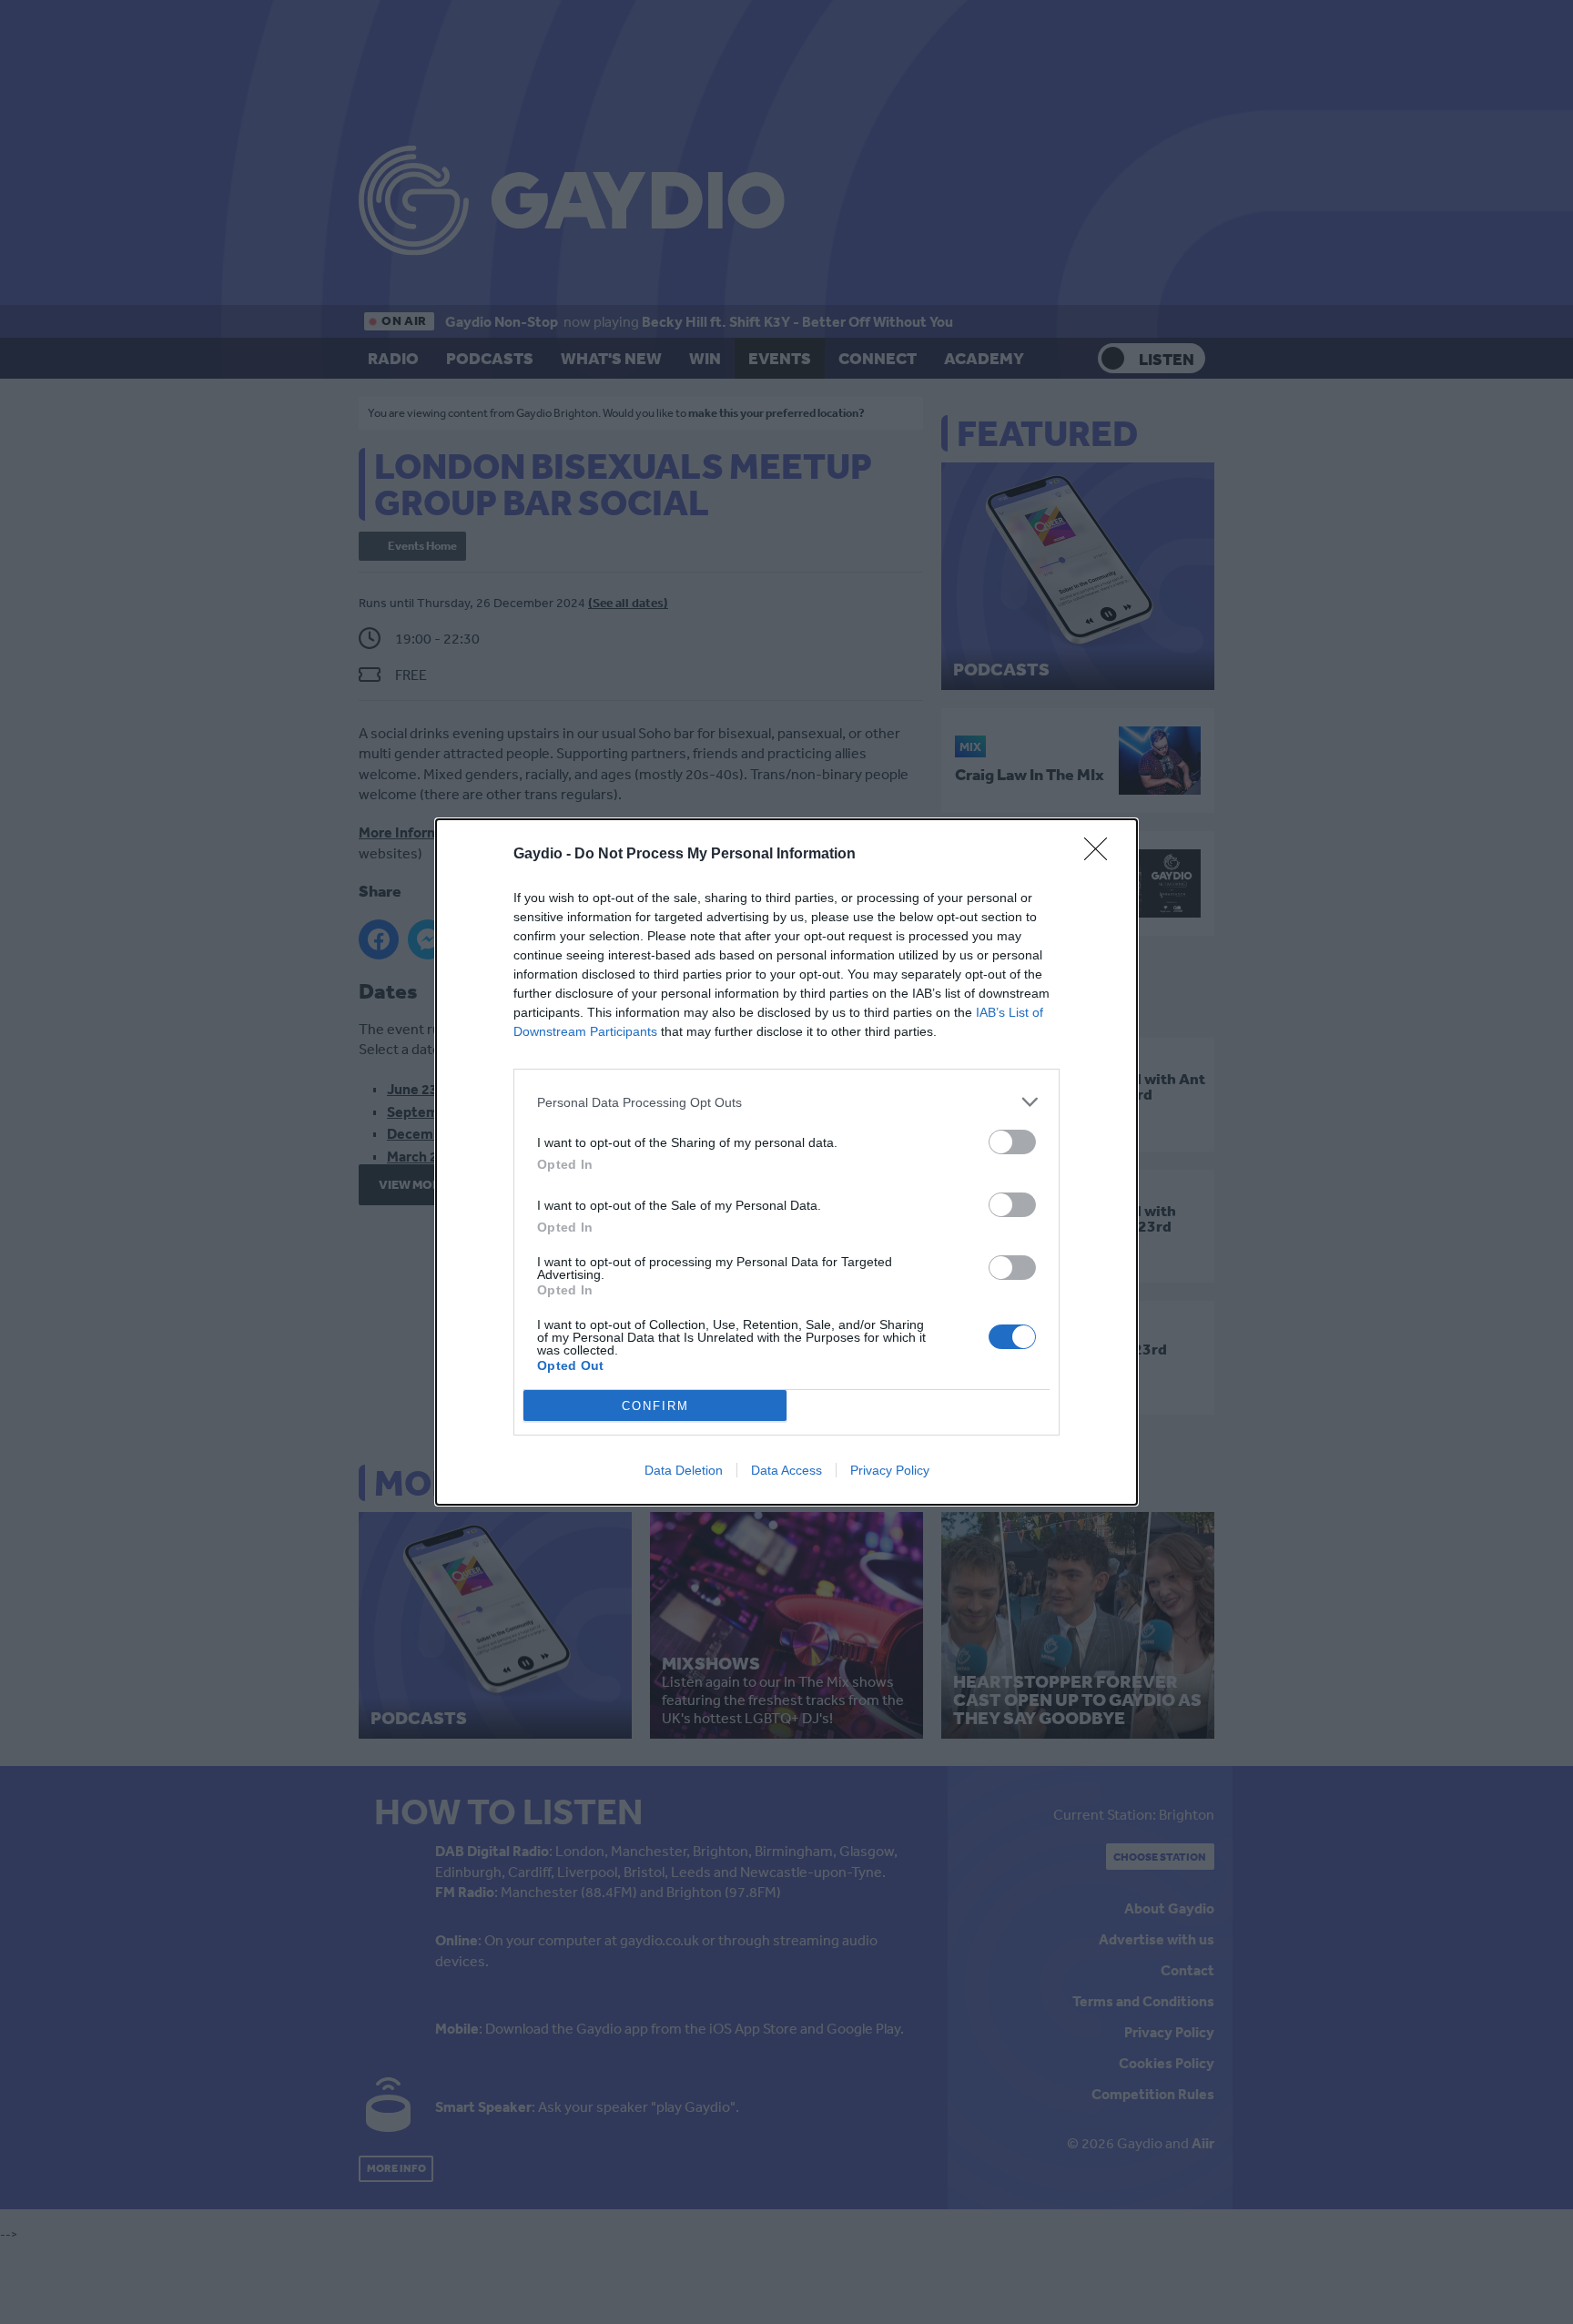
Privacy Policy (890, 1470)
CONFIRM (655, 1406)
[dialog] (786, 1162)
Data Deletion (684, 1470)
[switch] (1012, 1142)
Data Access (786, 1470)
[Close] (1101, 855)
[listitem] (786, 1102)
